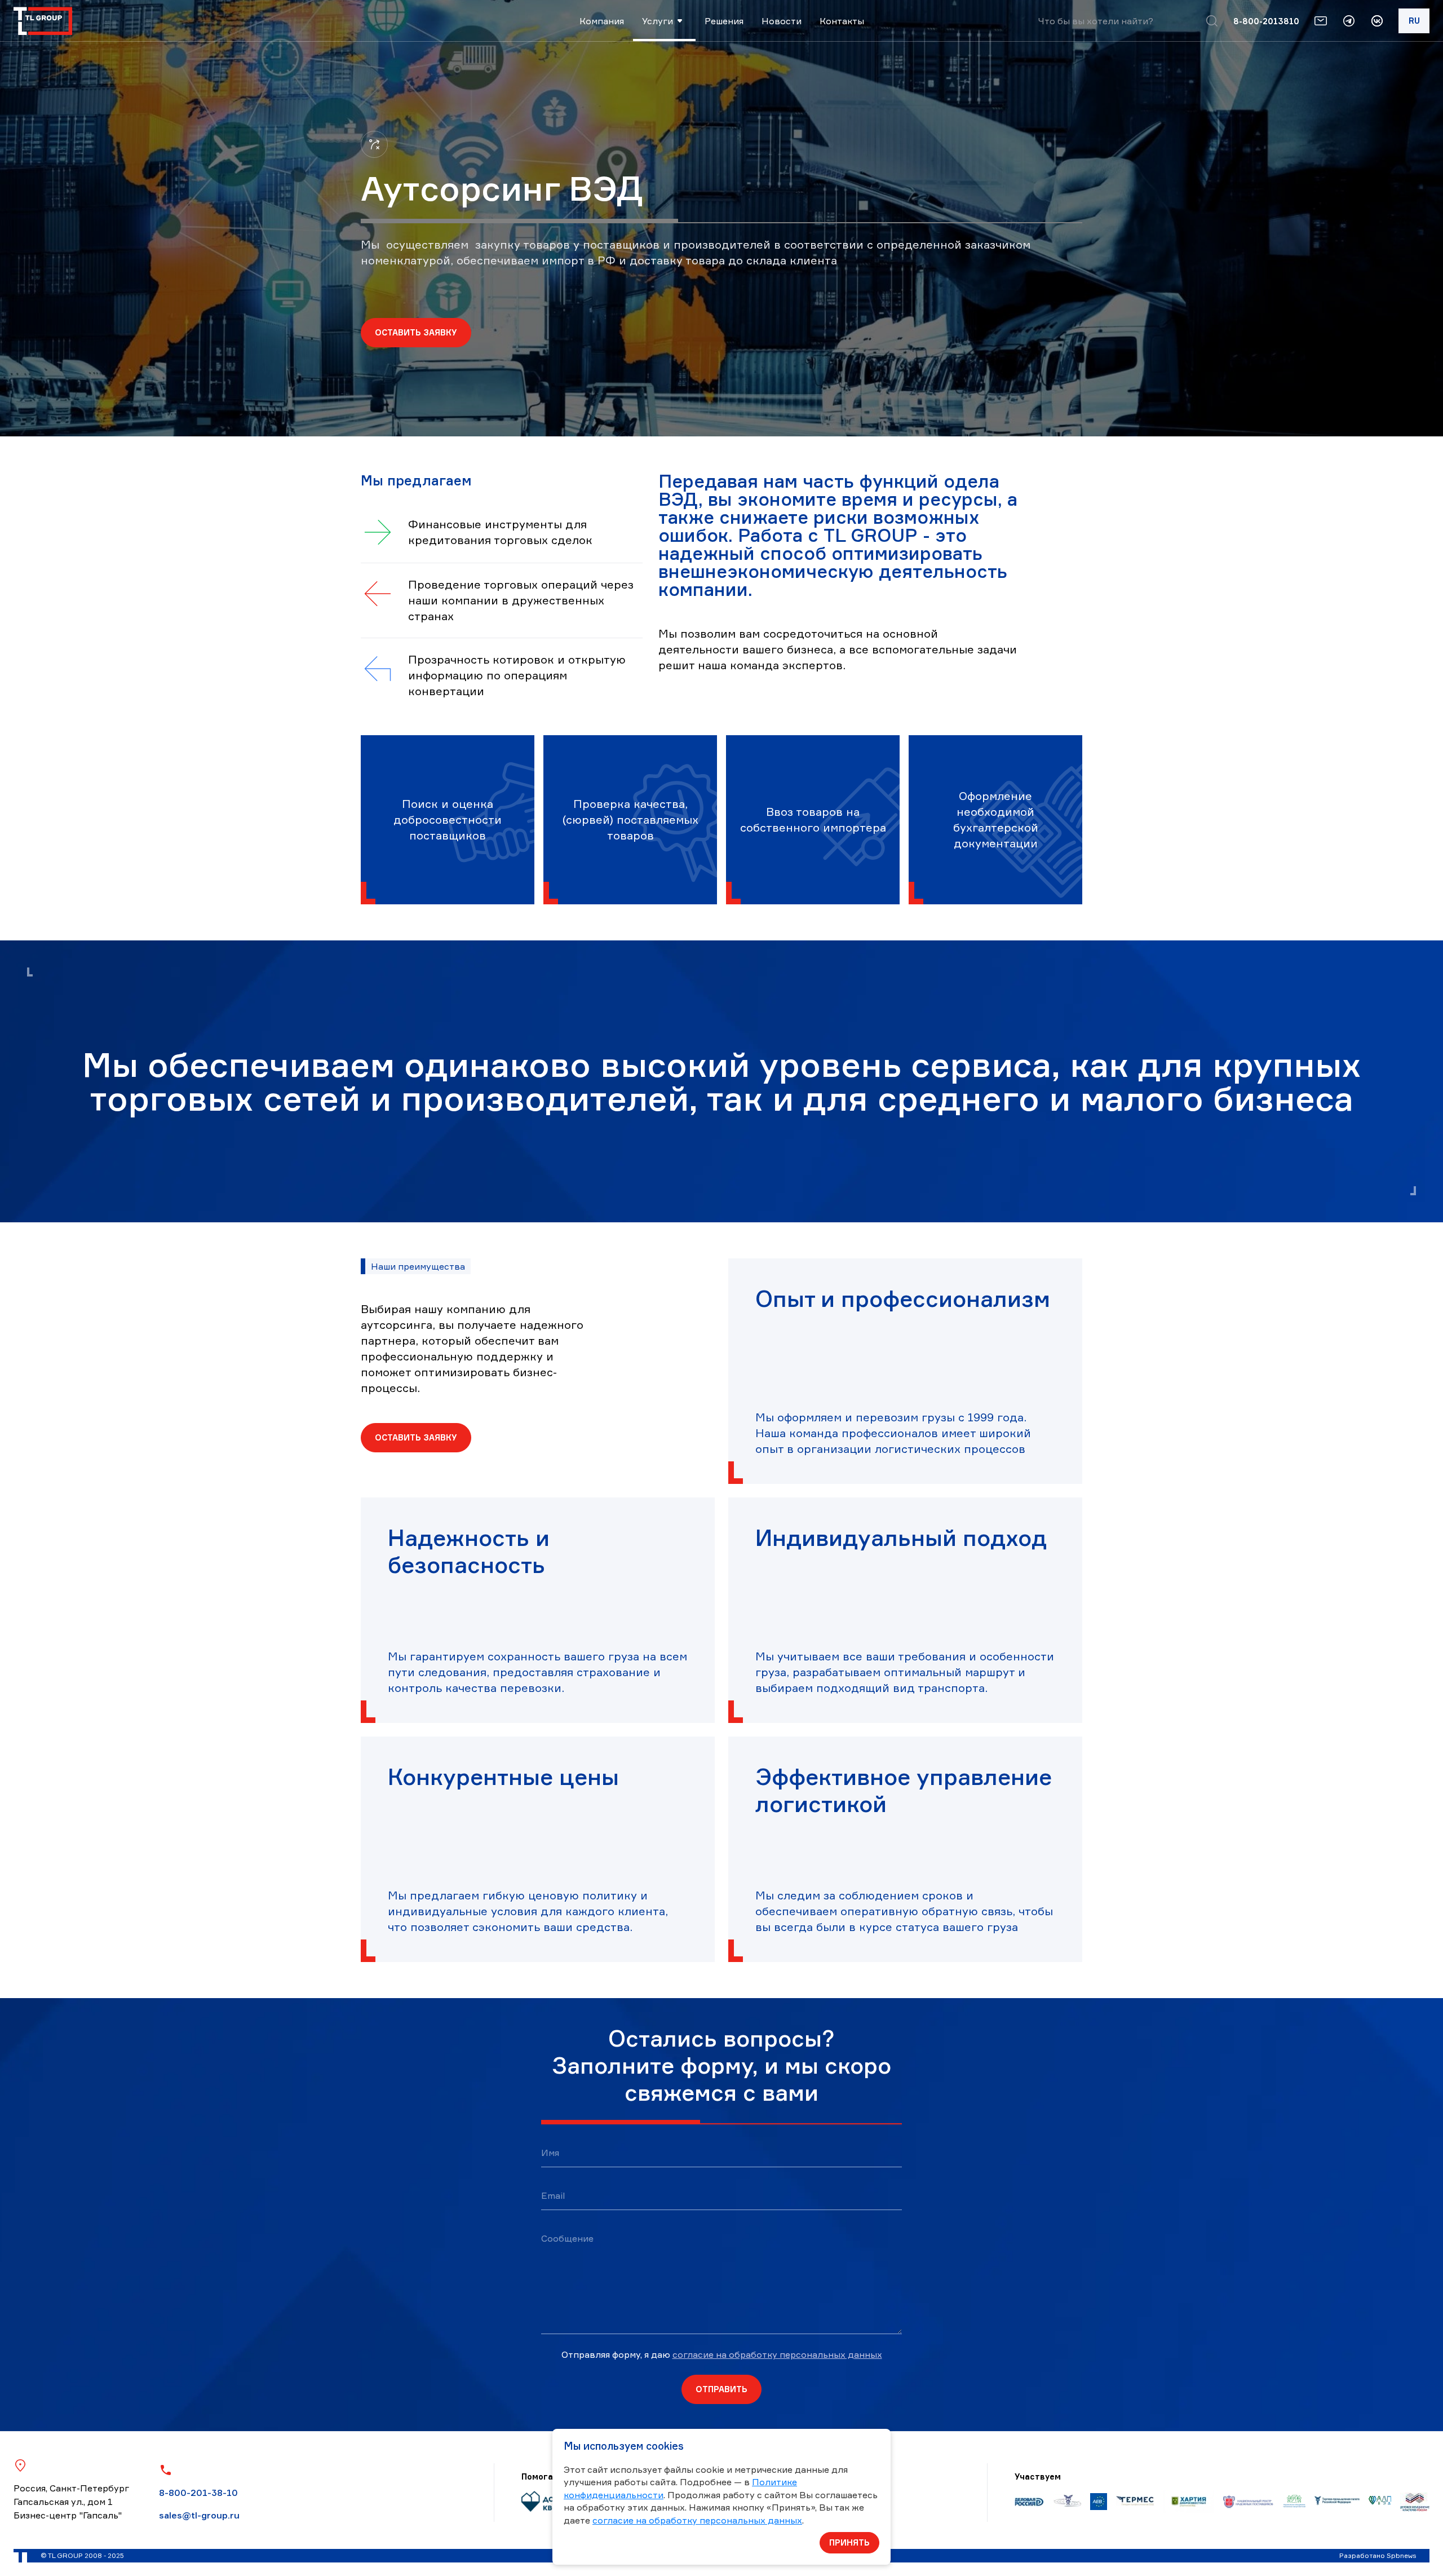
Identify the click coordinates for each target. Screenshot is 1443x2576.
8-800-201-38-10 (198, 2493)
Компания (602, 21)
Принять (849, 2542)
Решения (724, 21)
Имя (550, 2153)
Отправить (721, 2389)
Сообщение (567, 2238)
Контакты (842, 21)
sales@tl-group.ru (199, 2515)
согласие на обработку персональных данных (777, 2354)
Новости (782, 21)
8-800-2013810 (1266, 21)
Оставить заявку (416, 332)
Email (553, 2195)
